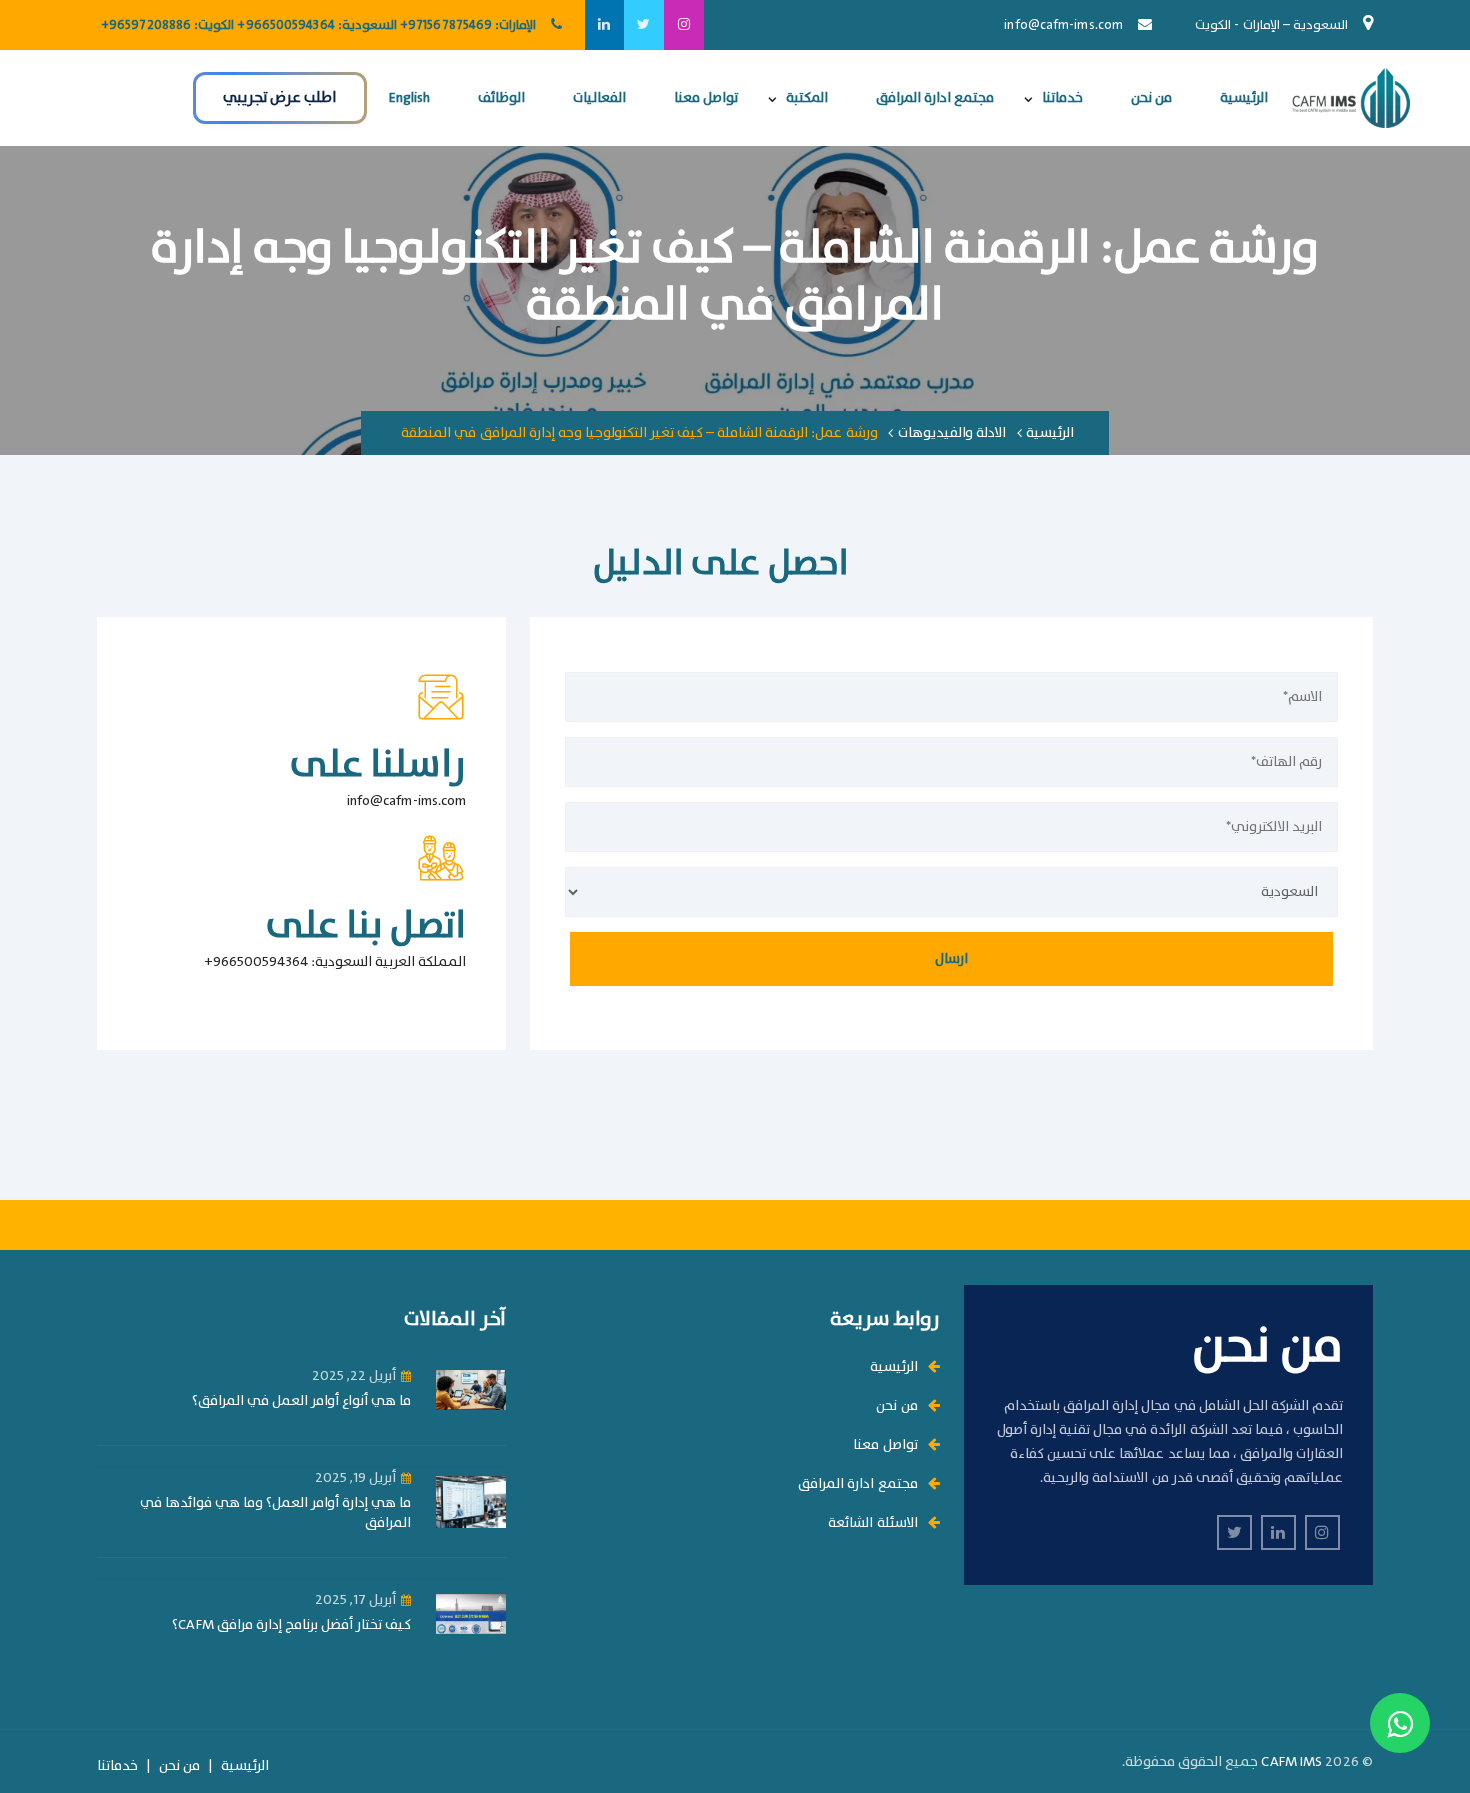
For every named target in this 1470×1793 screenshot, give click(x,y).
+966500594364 (285, 25)
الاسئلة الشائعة (872, 1523)
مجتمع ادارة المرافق (935, 98)
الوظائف (501, 98)
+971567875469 (446, 25)
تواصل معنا (706, 98)
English (409, 98)
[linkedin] (604, 25)
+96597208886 (146, 25)
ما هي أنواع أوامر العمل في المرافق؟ (302, 1401)
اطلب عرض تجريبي (280, 98)
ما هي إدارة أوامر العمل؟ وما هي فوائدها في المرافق (275, 1513)
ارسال (951, 959)
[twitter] (644, 25)
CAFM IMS (1291, 1762)
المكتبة (807, 98)
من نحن (1151, 98)
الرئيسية (1244, 98)
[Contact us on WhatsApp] (1400, 1723)
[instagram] (684, 25)
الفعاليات (599, 98)
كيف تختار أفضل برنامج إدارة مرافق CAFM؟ (291, 1625)
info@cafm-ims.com (1063, 25)
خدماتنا (1062, 98)
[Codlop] (1351, 98)
